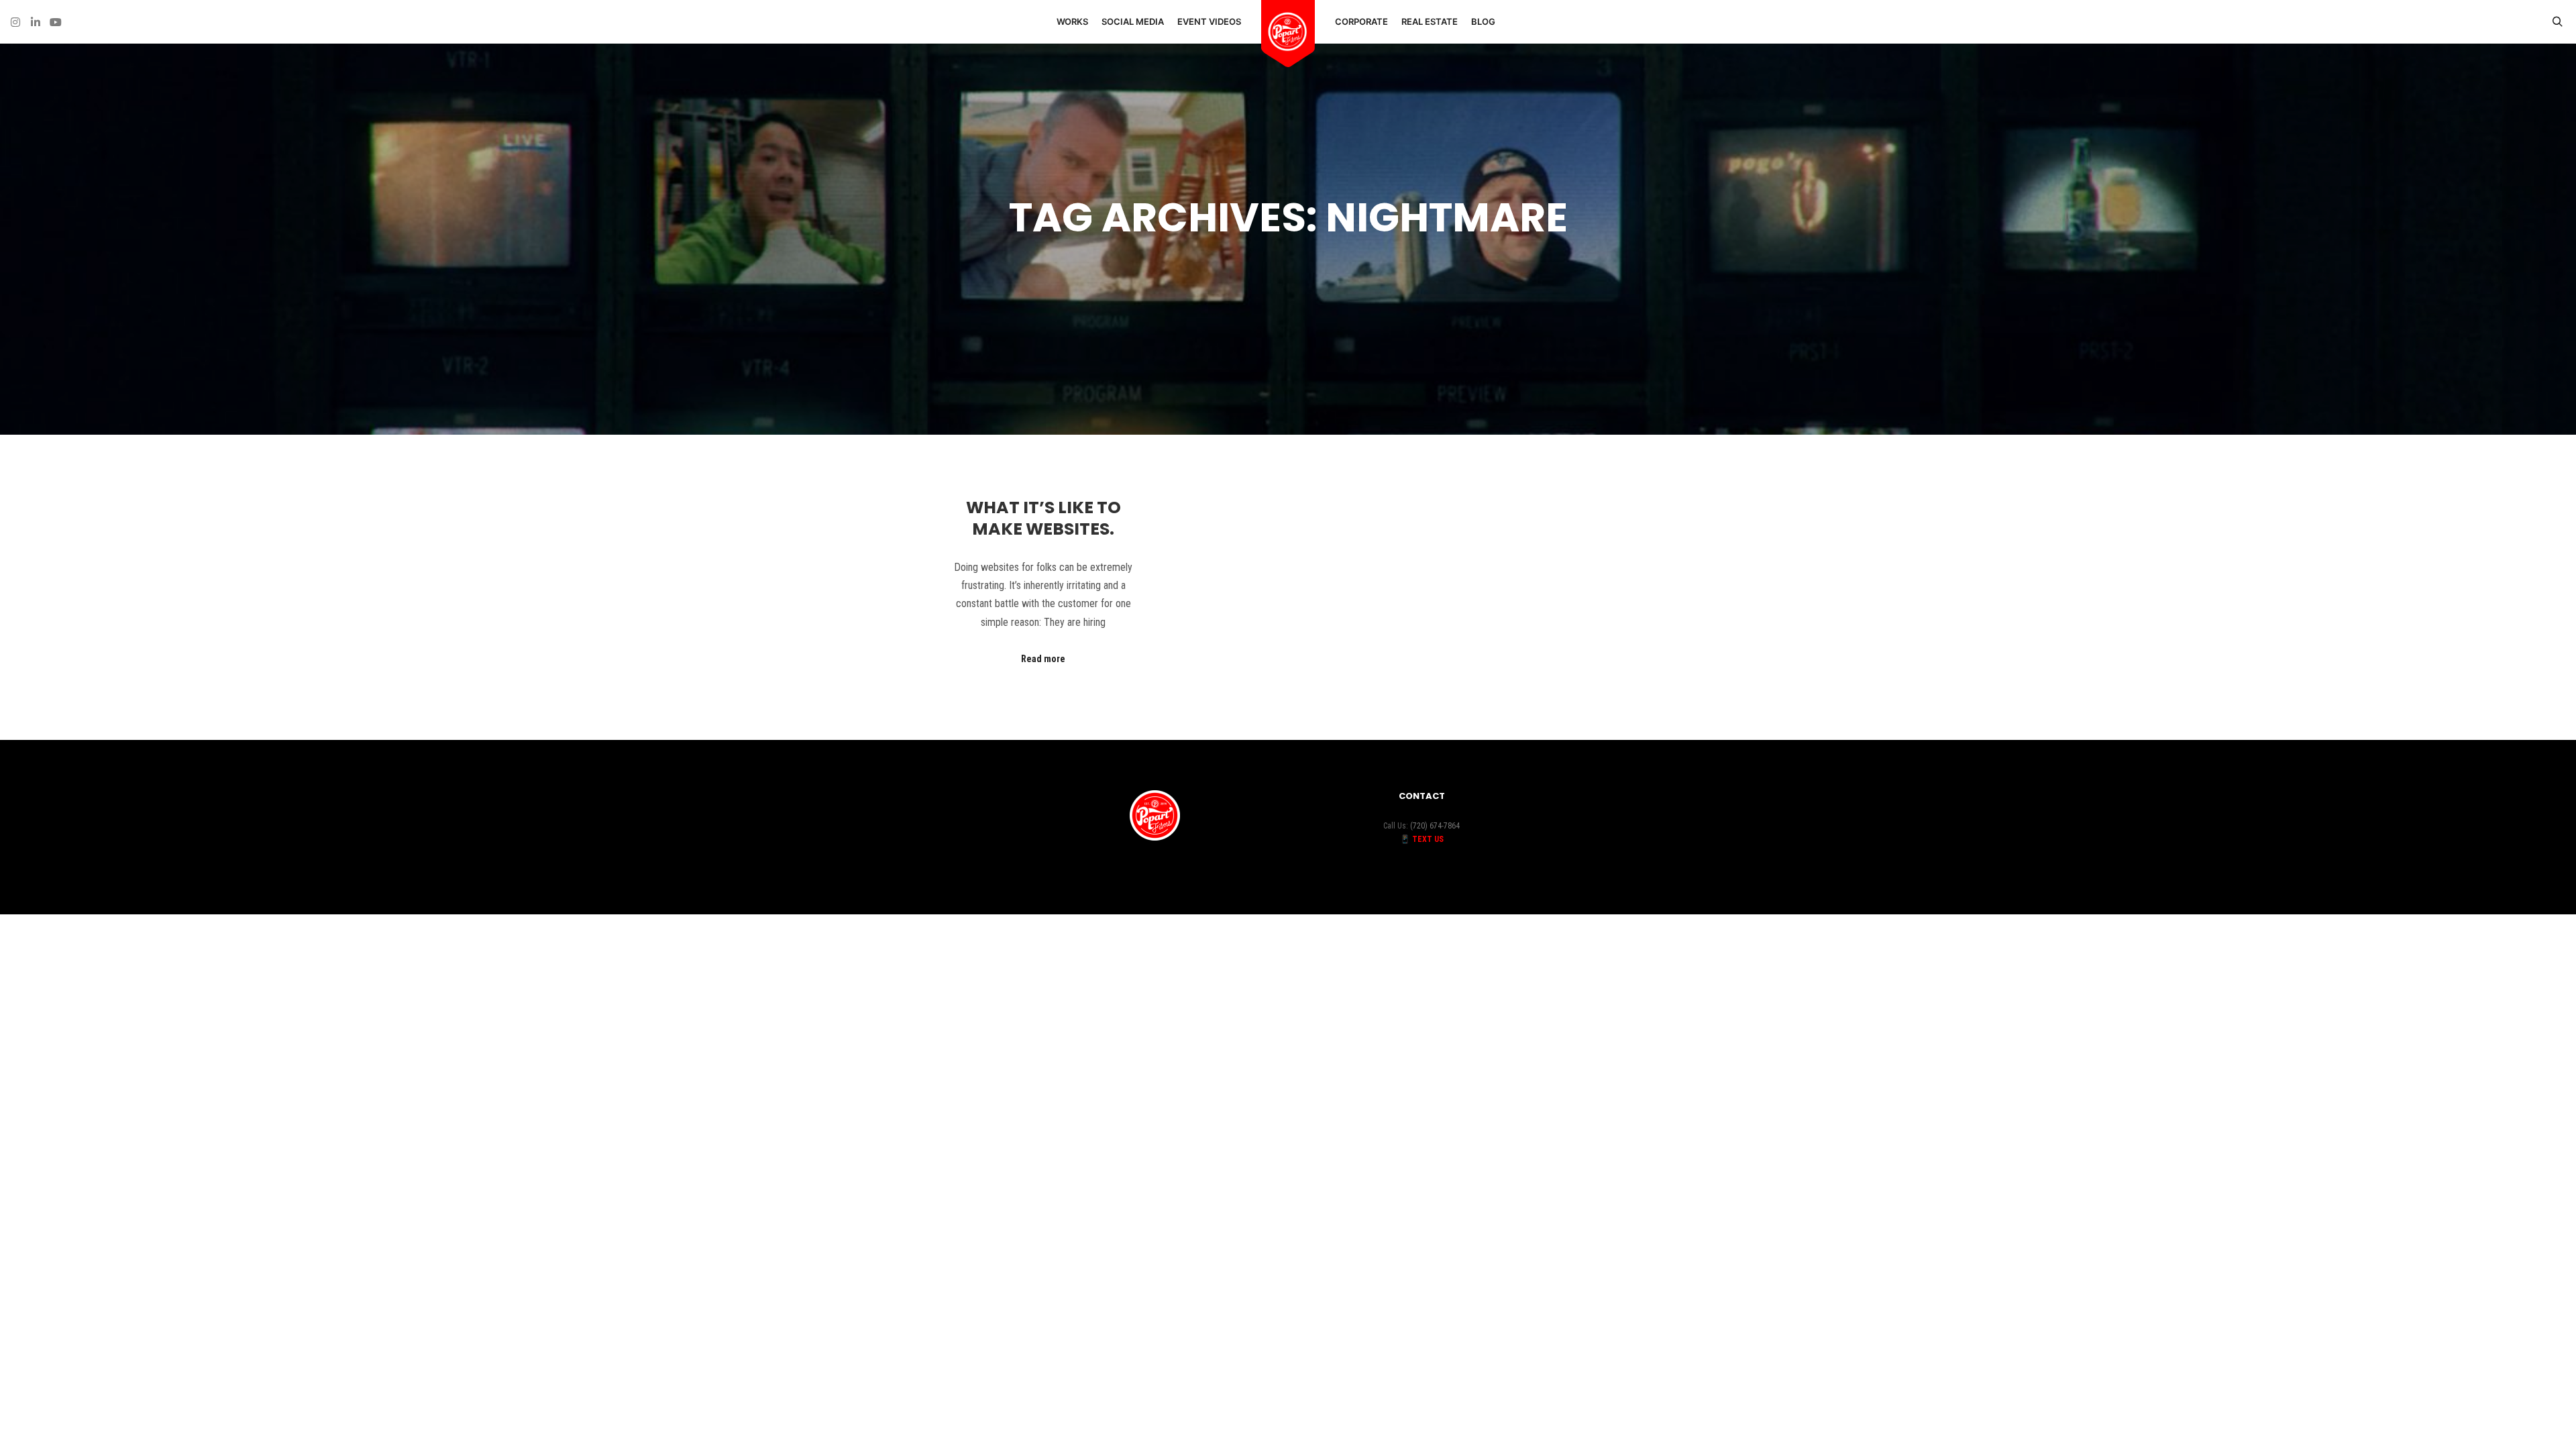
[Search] (2557, 22)
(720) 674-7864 (1435, 826)
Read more (1043, 659)
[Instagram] (15, 22)
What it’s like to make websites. (1043, 519)
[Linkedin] (36, 22)
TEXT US (1428, 839)
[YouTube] (56, 22)
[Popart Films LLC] (1288, 32)
